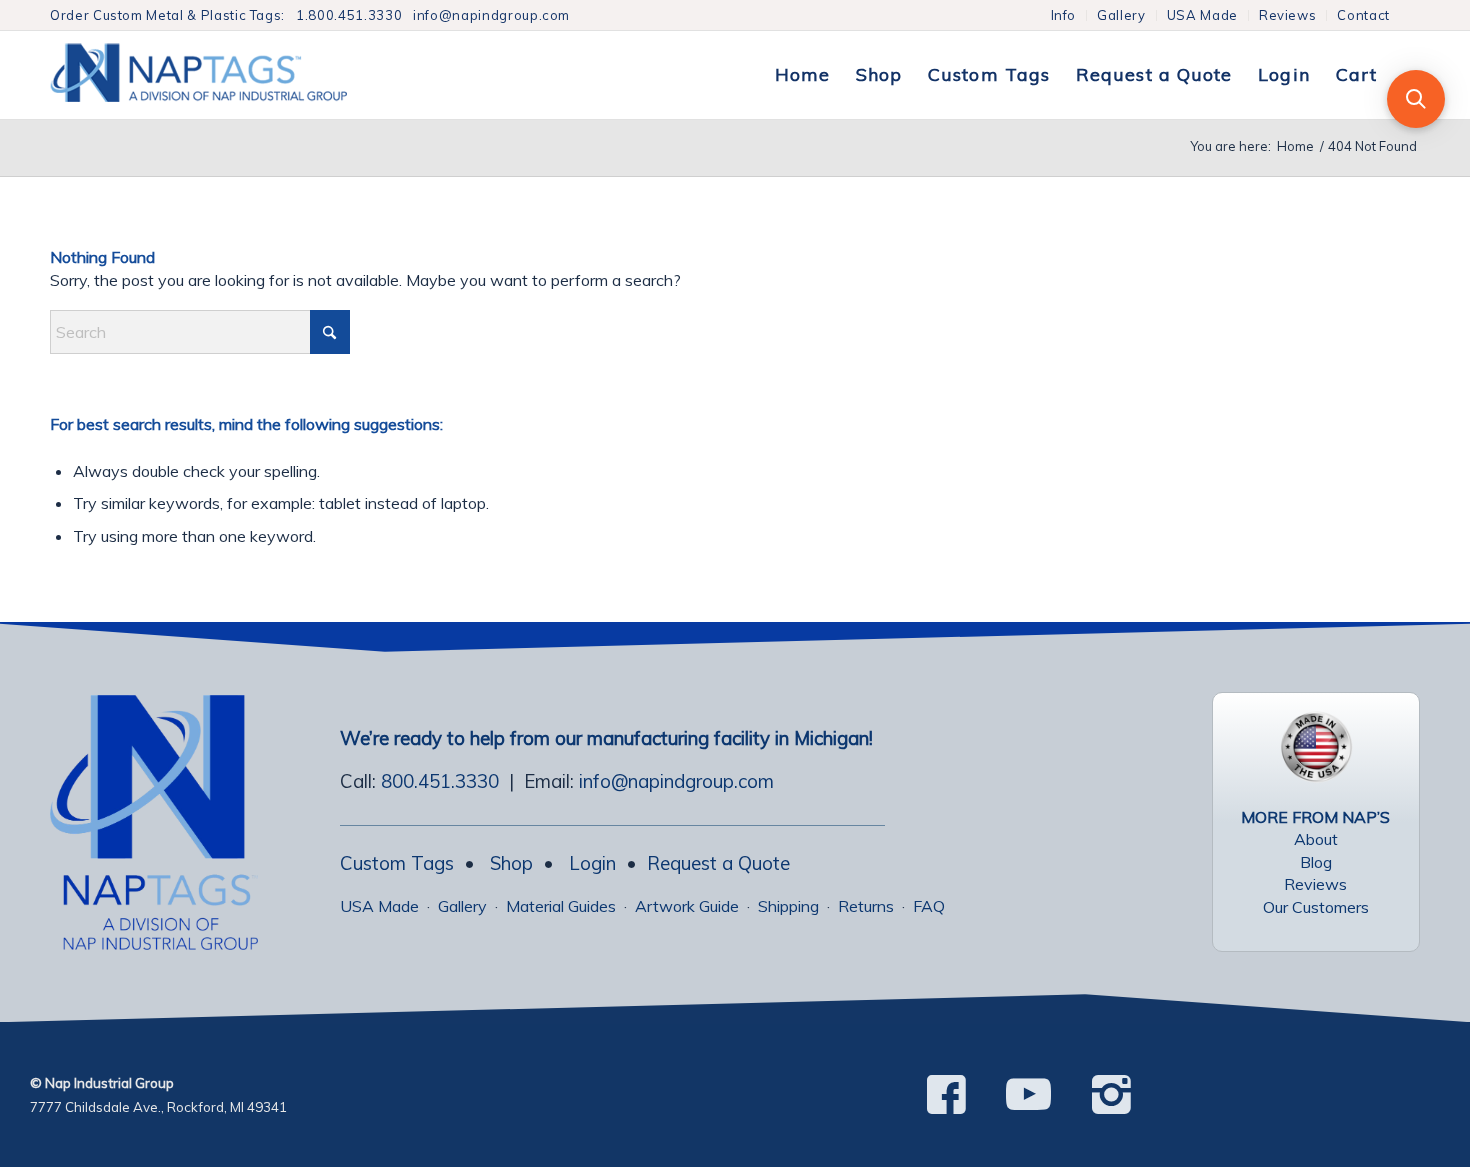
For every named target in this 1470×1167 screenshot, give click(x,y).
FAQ (929, 906)
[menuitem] (1064, 15)
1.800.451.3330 (349, 15)
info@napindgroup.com (491, 15)
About (1316, 839)
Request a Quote (718, 863)
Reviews (1288, 15)
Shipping (788, 906)
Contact (1363, 15)
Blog (1316, 862)
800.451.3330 (440, 781)
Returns (866, 906)
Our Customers (1316, 907)
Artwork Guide (687, 906)
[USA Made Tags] (1316, 747)
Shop (511, 863)
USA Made (1202, 15)
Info (1064, 15)
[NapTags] (219, 75)
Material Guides (561, 906)
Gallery (1121, 15)
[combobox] (200, 332)
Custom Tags (397, 863)
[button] (1416, 99)
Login (592, 863)
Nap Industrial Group (109, 1083)
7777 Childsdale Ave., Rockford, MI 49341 (158, 1107)
